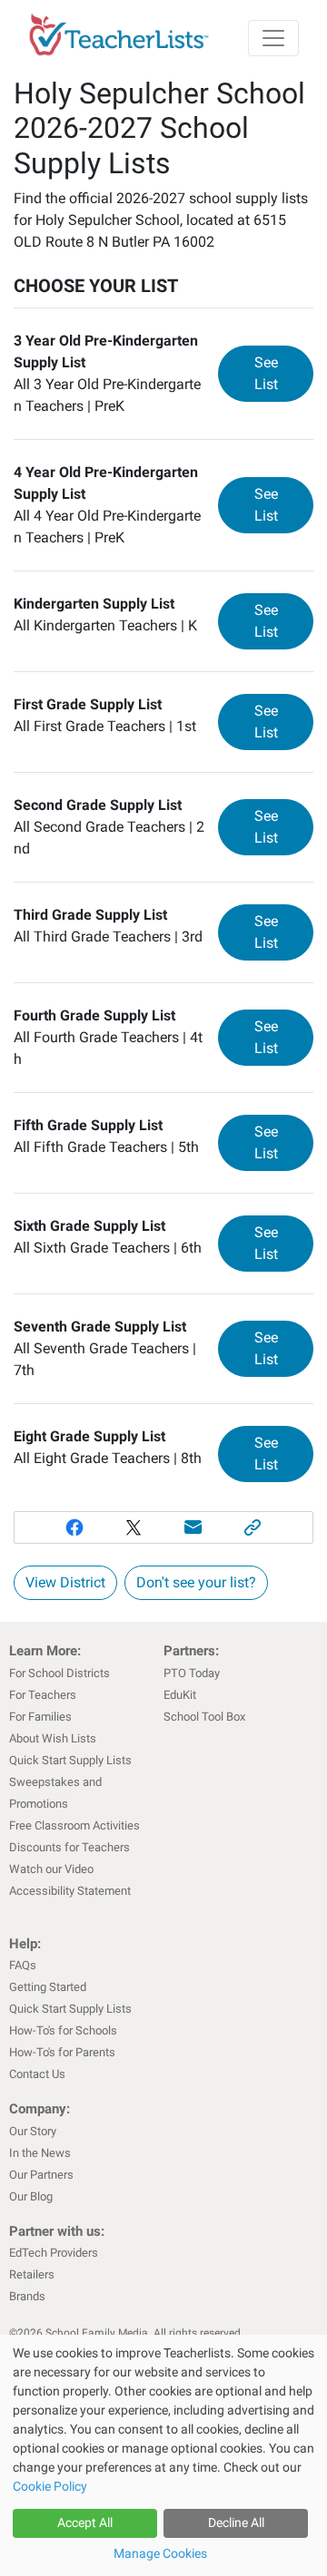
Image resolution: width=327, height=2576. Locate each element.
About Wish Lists (53, 1738)
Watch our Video (51, 1869)
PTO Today (192, 1673)
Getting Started (48, 1987)
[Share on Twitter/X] (134, 1527)
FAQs (23, 1965)
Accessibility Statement (70, 1891)
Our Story (33, 2131)
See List (284, 373)
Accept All (85, 2522)
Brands (27, 2296)
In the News (40, 2153)
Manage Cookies (160, 2553)
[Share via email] (193, 1527)
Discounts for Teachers (69, 1847)
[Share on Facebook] (74, 1527)
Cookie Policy (50, 2486)
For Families (40, 1717)
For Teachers (43, 1695)
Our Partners (41, 2175)
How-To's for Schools (63, 2030)
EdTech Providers (54, 2253)
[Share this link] (253, 1527)
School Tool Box (204, 1717)
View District (65, 1582)
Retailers (32, 2274)
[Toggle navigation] (273, 38)
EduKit (180, 1695)
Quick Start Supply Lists (70, 1760)
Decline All (236, 2522)
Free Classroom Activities (74, 1825)
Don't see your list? (196, 1582)
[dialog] (163, 2455)
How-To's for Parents (62, 2052)
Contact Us (37, 2074)
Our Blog (31, 2196)
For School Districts (59, 1673)
